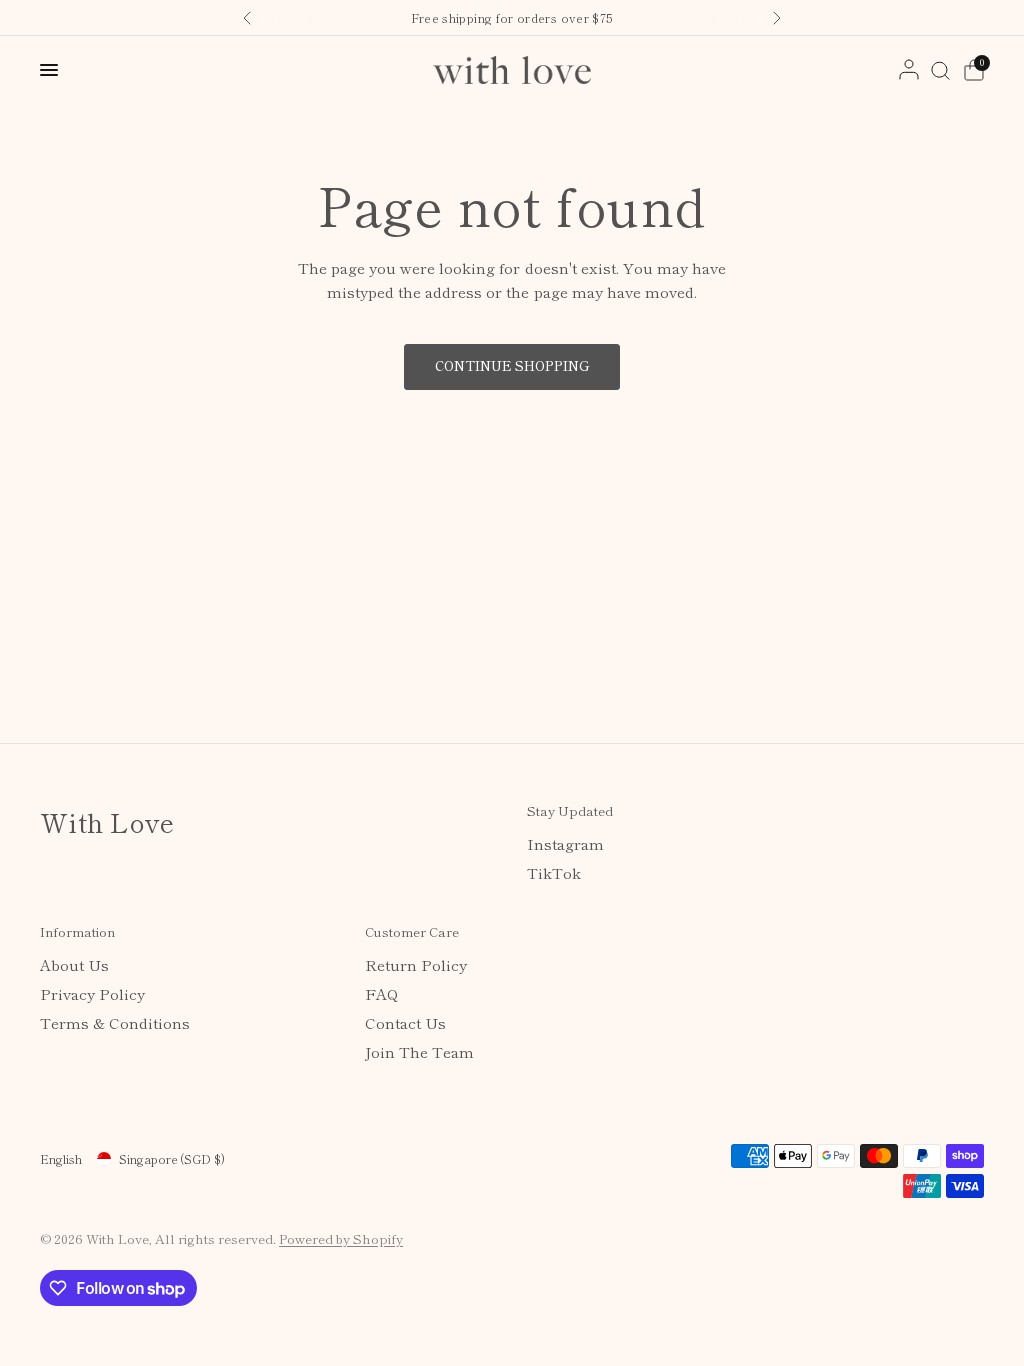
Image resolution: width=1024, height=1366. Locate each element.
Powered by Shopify (341, 1238)
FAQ (381, 993)
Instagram (565, 843)
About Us (74, 964)
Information (77, 931)
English (61, 1158)
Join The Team (419, 1051)
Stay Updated (570, 810)
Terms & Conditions (115, 1022)
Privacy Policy (92, 993)
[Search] (940, 70)
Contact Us (405, 1022)
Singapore (172, 1158)
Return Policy (416, 964)
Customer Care (412, 931)
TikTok (554, 872)
